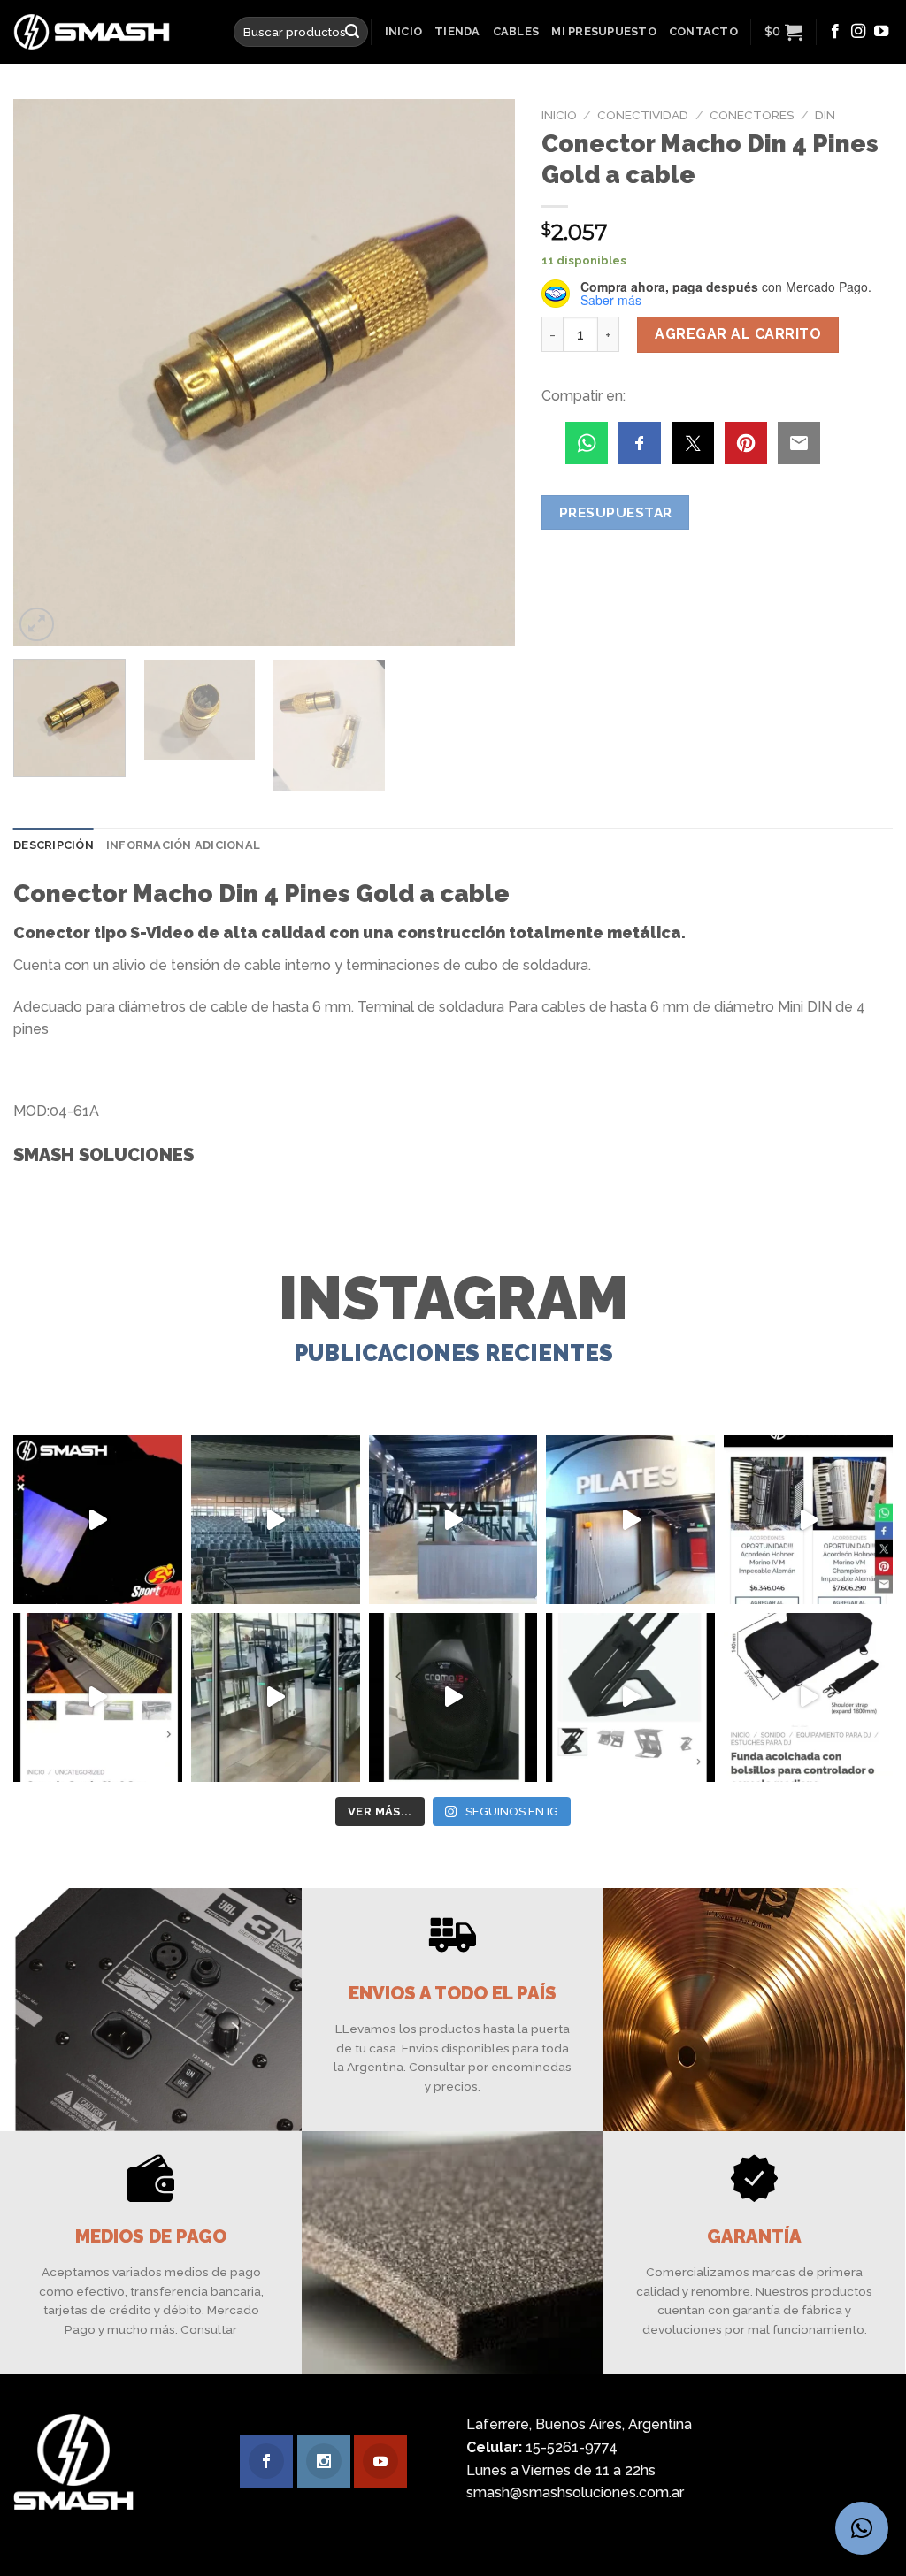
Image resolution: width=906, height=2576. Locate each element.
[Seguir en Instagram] (858, 32)
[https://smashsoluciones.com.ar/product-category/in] (808, 1520)
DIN (825, 115)
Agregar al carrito (738, 334)
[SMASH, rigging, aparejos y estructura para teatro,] (276, 1520)
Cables (516, 31)
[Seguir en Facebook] (835, 32)
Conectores (752, 115)
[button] (862, 2528)
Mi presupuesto (604, 31)
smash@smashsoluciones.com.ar (575, 2492)
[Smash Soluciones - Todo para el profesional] (110, 32)
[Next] (483, 372)
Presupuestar (616, 512)
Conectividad (643, 115)
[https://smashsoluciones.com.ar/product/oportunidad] (453, 1697)
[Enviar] (352, 32)
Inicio (404, 31)
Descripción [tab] (54, 845)
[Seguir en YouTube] (881, 32)
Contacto (703, 31)
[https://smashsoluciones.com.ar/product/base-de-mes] (630, 1697)
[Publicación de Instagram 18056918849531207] (98, 1520)
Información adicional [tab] (183, 845)
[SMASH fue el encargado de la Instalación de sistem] (276, 1697)
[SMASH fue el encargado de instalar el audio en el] (630, 1520)
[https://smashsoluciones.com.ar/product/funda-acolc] (808, 1697)
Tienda (457, 31)
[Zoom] (37, 625)
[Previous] (46, 372)
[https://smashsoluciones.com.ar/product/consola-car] (98, 1697)
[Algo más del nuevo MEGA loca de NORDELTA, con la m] (453, 1520)
